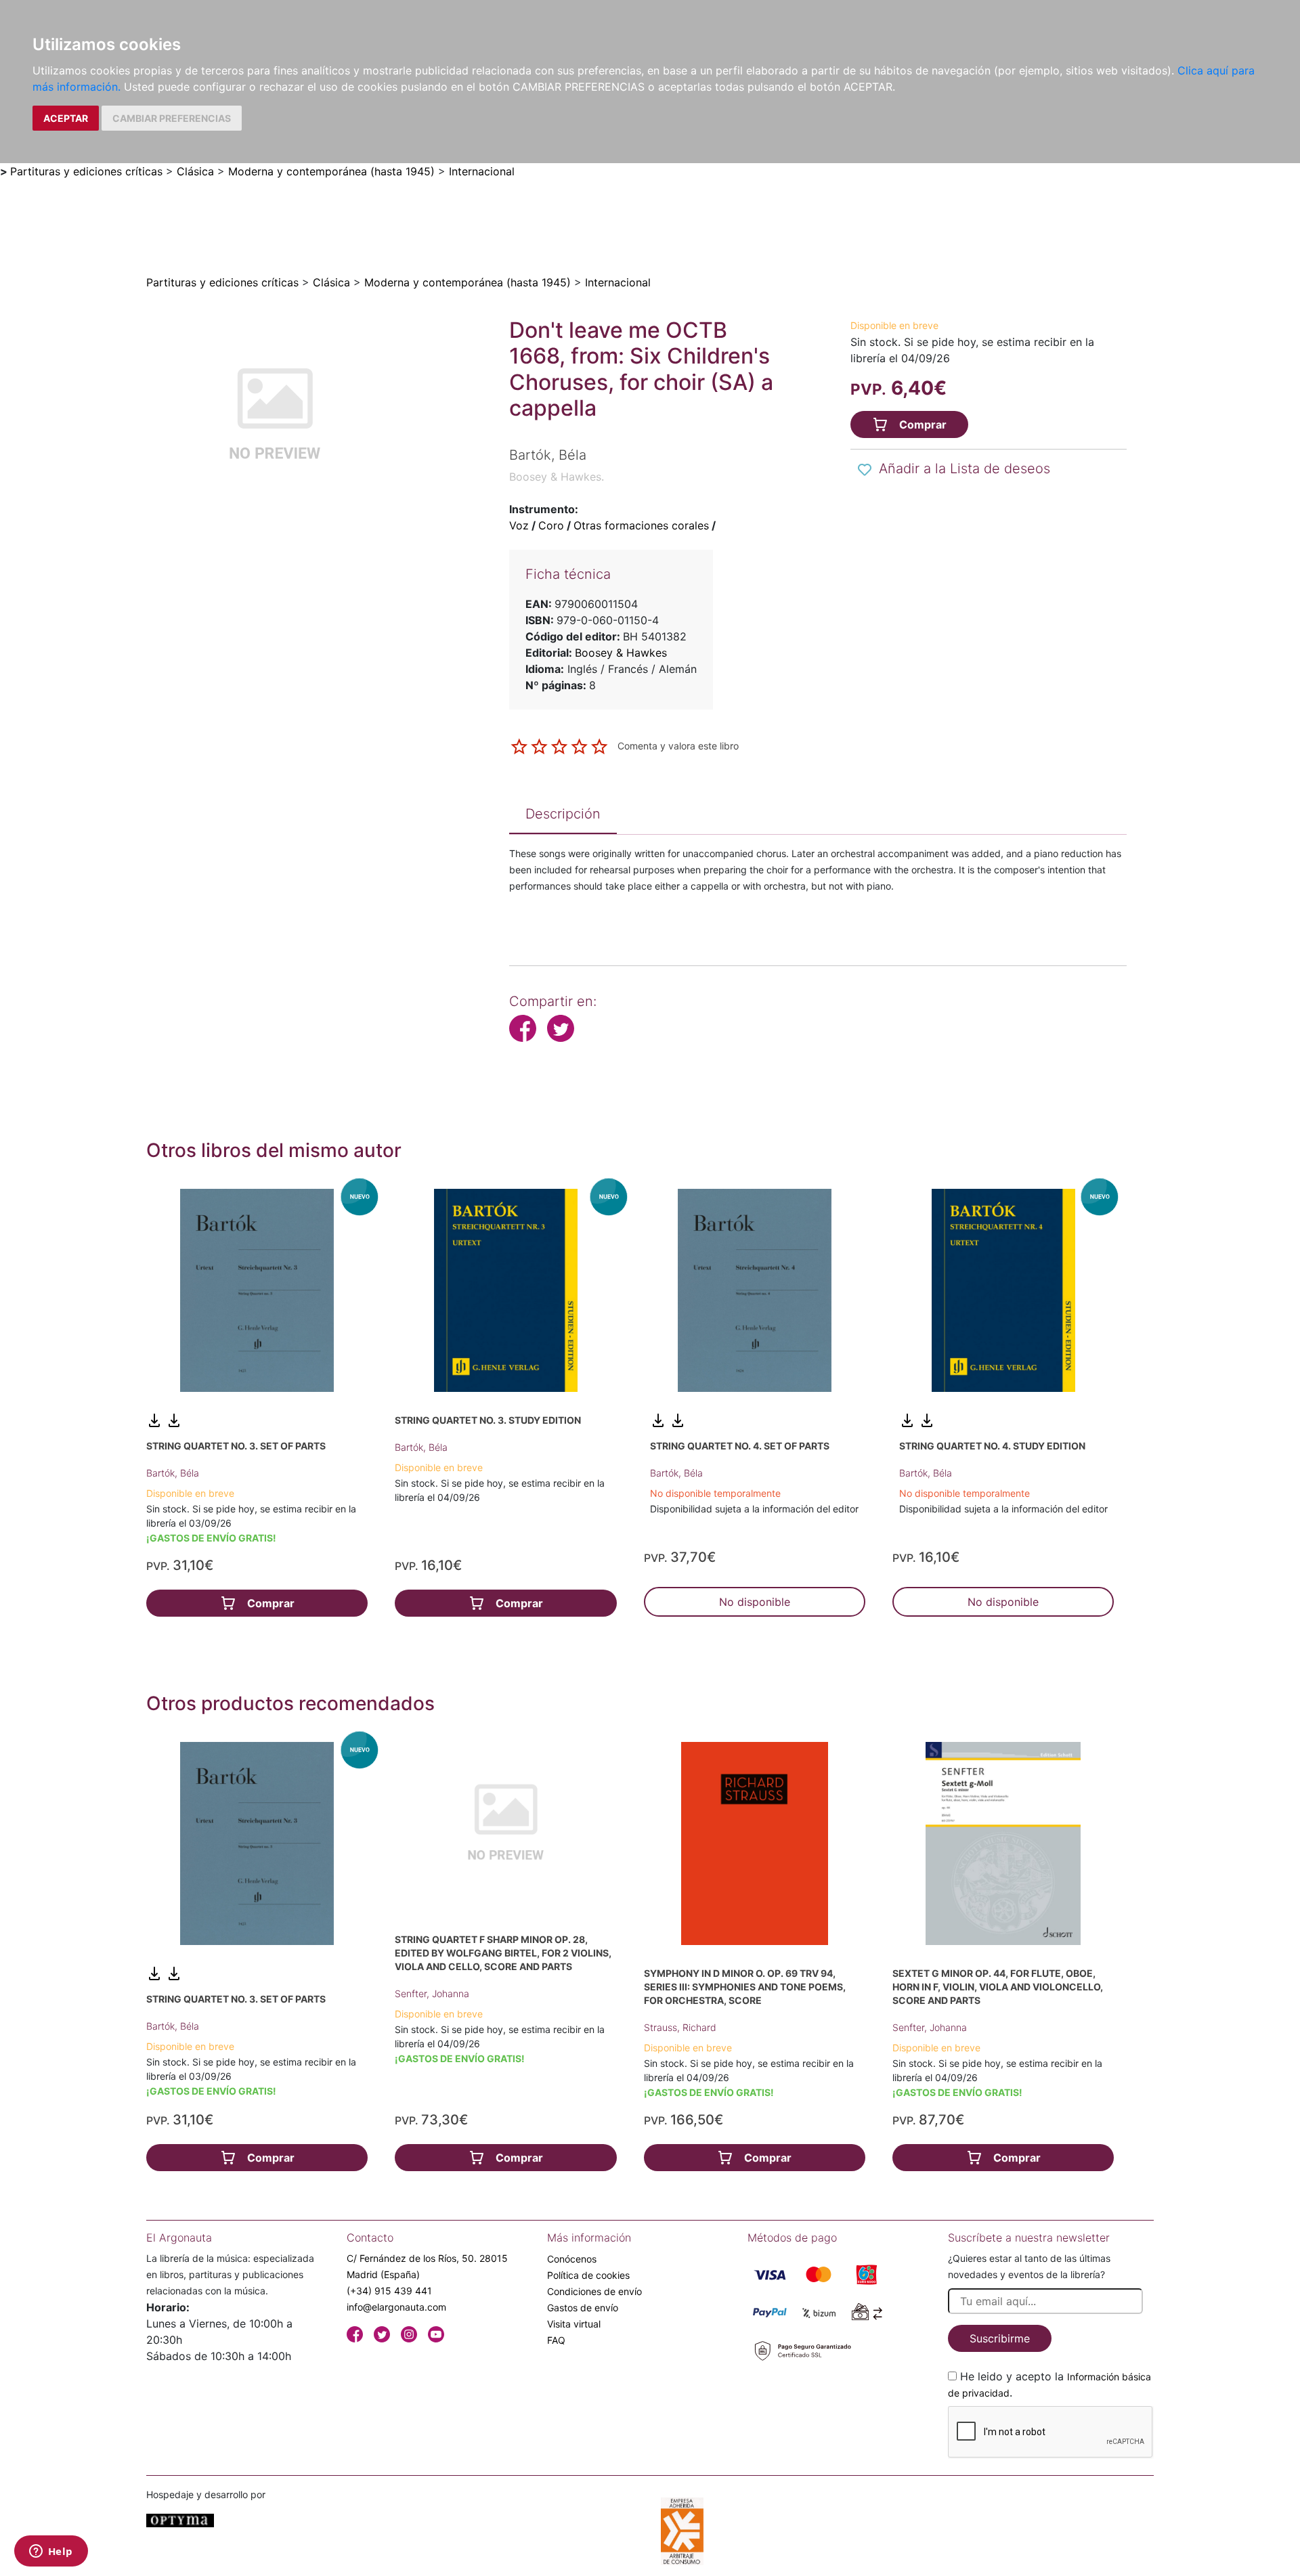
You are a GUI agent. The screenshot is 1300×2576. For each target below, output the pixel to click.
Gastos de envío (583, 2308)
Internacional (482, 171)
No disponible (755, 1602)
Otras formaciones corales (641, 525)
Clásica (195, 171)
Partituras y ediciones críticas (86, 171)
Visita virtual (574, 2324)
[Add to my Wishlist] (865, 470)
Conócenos (572, 2259)
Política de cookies (588, 2275)
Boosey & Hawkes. (557, 477)
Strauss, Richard (680, 2027)
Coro (551, 525)
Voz (519, 525)
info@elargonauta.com (396, 2307)
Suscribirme (1000, 2338)
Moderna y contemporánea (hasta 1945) (331, 171)
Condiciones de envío (594, 2291)
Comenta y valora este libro (678, 746)
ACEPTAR (66, 118)
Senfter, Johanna (432, 1993)
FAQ (556, 2340)
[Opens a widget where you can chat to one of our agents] (51, 2552)
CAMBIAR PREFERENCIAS (172, 118)
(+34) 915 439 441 (389, 2291)
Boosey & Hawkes (621, 653)
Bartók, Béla (173, 1473)
